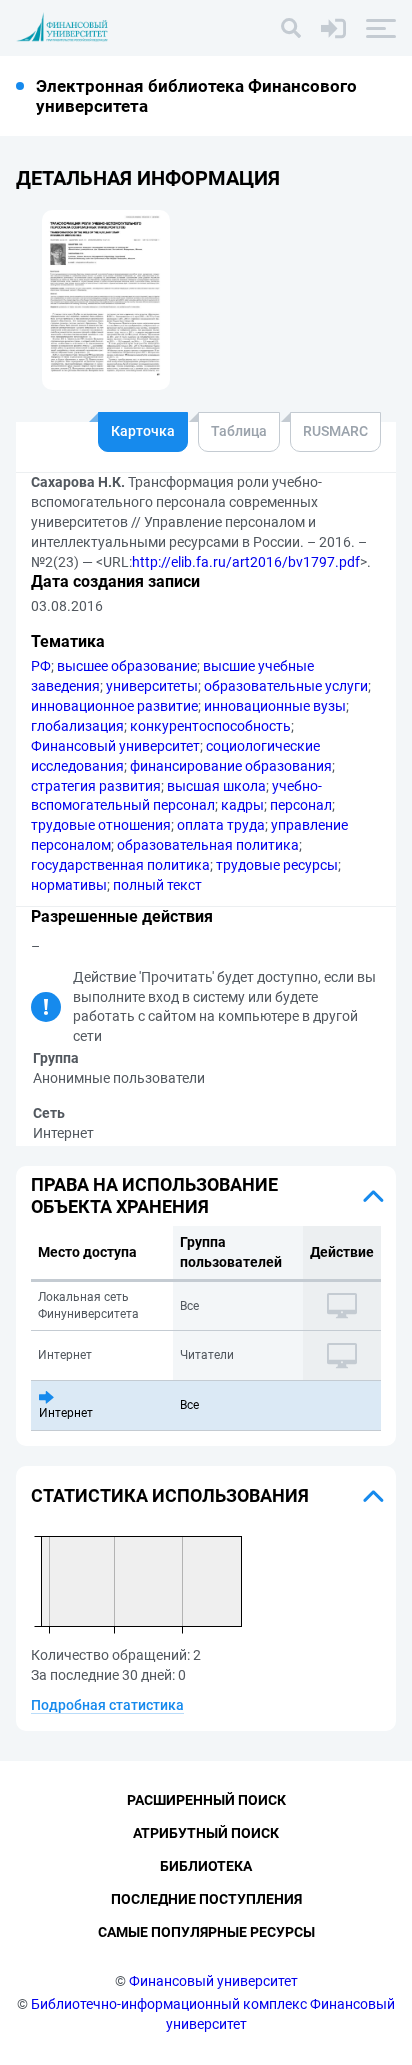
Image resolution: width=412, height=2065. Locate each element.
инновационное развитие (114, 706)
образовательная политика (208, 845)
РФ (41, 666)
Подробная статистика (107, 1705)
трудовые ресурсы (277, 865)
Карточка (143, 431)
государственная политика (120, 865)
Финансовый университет (115, 746)
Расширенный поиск (206, 1800)
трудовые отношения (101, 825)
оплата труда (221, 825)
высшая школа (216, 786)
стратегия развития (96, 786)
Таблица (239, 431)
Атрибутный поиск (206, 1833)
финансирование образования (231, 766)
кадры (242, 805)
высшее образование (127, 666)
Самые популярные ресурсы (206, 1932)
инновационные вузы (275, 706)
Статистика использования (170, 1495)
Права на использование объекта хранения (154, 1195)
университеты (152, 686)
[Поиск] (291, 28)
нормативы (69, 885)
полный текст (157, 885)
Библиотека (206, 1866)
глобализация (77, 726)
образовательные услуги (286, 686)
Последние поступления (206, 1899)
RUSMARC (335, 431)
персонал (301, 805)
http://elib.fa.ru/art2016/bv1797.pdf (246, 562)
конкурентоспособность (210, 726)
